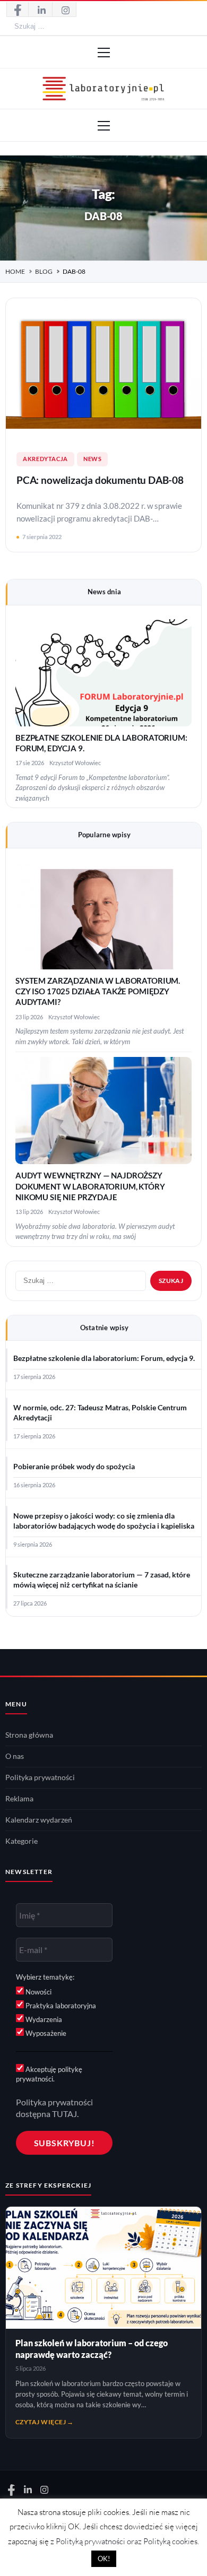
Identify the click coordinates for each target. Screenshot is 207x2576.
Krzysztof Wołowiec (75, 763)
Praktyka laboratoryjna (60, 2006)
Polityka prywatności (40, 1777)
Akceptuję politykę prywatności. (49, 2074)
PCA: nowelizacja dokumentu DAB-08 (100, 480)
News (93, 459)
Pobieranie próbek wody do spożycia (74, 1467)
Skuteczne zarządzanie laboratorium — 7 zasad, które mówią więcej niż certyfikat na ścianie (102, 1580)
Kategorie (21, 1841)
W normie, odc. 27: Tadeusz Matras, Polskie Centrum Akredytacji (100, 1413)
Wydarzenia (43, 2019)
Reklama (19, 1799)
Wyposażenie (45, 2033)
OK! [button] (104, 2558)
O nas (15, 1756)
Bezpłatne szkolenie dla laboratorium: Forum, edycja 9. (104, 1358)
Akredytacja (45, 459)
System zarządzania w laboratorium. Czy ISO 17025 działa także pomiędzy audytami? (98, 992)
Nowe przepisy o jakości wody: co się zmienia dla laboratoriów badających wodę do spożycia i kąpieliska (104, 1521)
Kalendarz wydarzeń (39, 1820)
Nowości (38, 1992)
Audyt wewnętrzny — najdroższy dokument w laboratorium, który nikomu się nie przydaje (90, 1186)
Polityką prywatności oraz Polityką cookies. (127, 2541)
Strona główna (29, 1735)
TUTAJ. (65, 2114)
